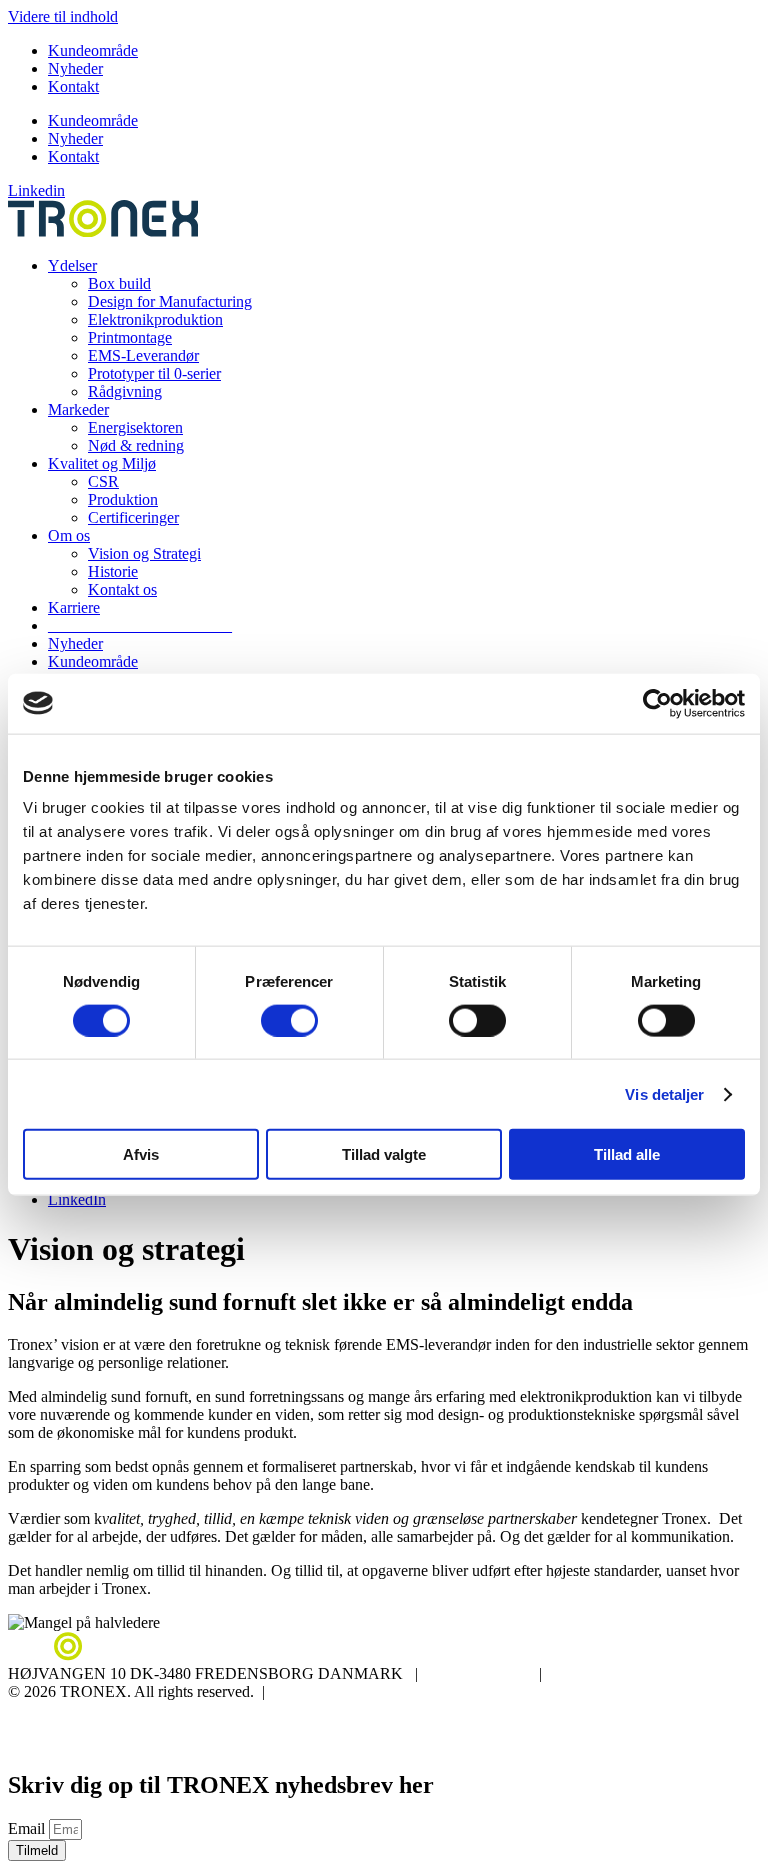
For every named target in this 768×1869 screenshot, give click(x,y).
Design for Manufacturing (170, 301)
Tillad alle (627, 1154)
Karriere (74, 607)
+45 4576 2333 (478, 1673)
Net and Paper (715, 1743)
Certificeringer (133, 517)
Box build (119, 283)
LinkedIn (77, 1199)
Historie (113, 571)
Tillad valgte (384, 1154)
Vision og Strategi (144, 553)
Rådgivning (125, 391)
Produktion (123, 499)
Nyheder (75, 68)
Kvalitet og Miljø (102, 463)
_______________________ (140, 625)
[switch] (289, 1020)
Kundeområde (93, 50)
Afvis (141, 1154)
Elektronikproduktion (155, 319)
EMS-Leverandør (143, 355)
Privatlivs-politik (60, 1709)
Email (28, 1828)
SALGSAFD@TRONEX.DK (651, 1673)
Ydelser (72, 265)
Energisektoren (135, 427)
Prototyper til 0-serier (154, 373)
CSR (103, 481)
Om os (69, 535)
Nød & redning (136, 445)
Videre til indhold (63, 16)
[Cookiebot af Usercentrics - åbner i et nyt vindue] (657, 703)
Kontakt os (122, 589)
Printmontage (130, 337)
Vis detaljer (664, 1093)
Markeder (78, 409)
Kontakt (73, 86)
